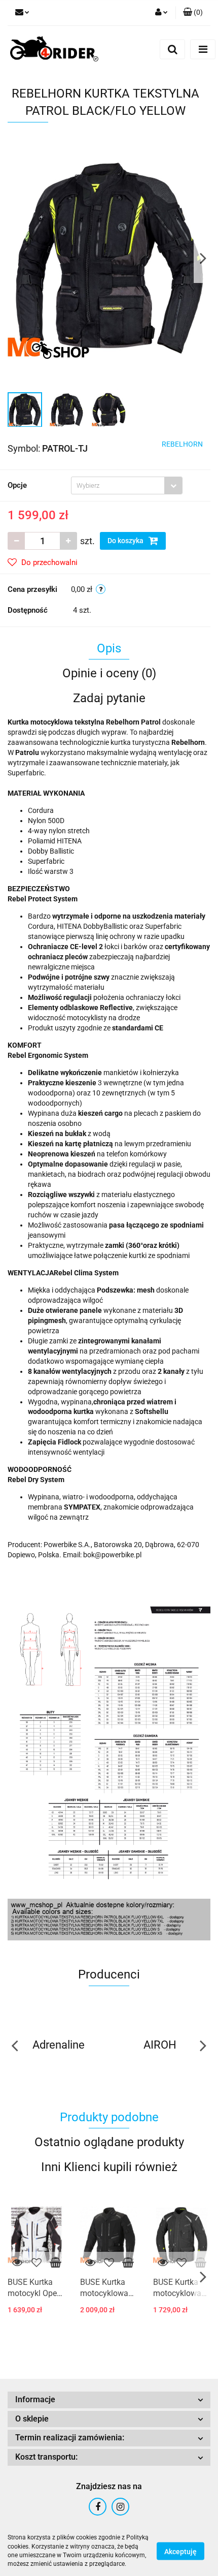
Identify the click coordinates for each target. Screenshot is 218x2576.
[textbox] (118, 485)
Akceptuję (180, 2551)
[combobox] (127, 485)
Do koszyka (126, 541)
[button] (193, 13)
